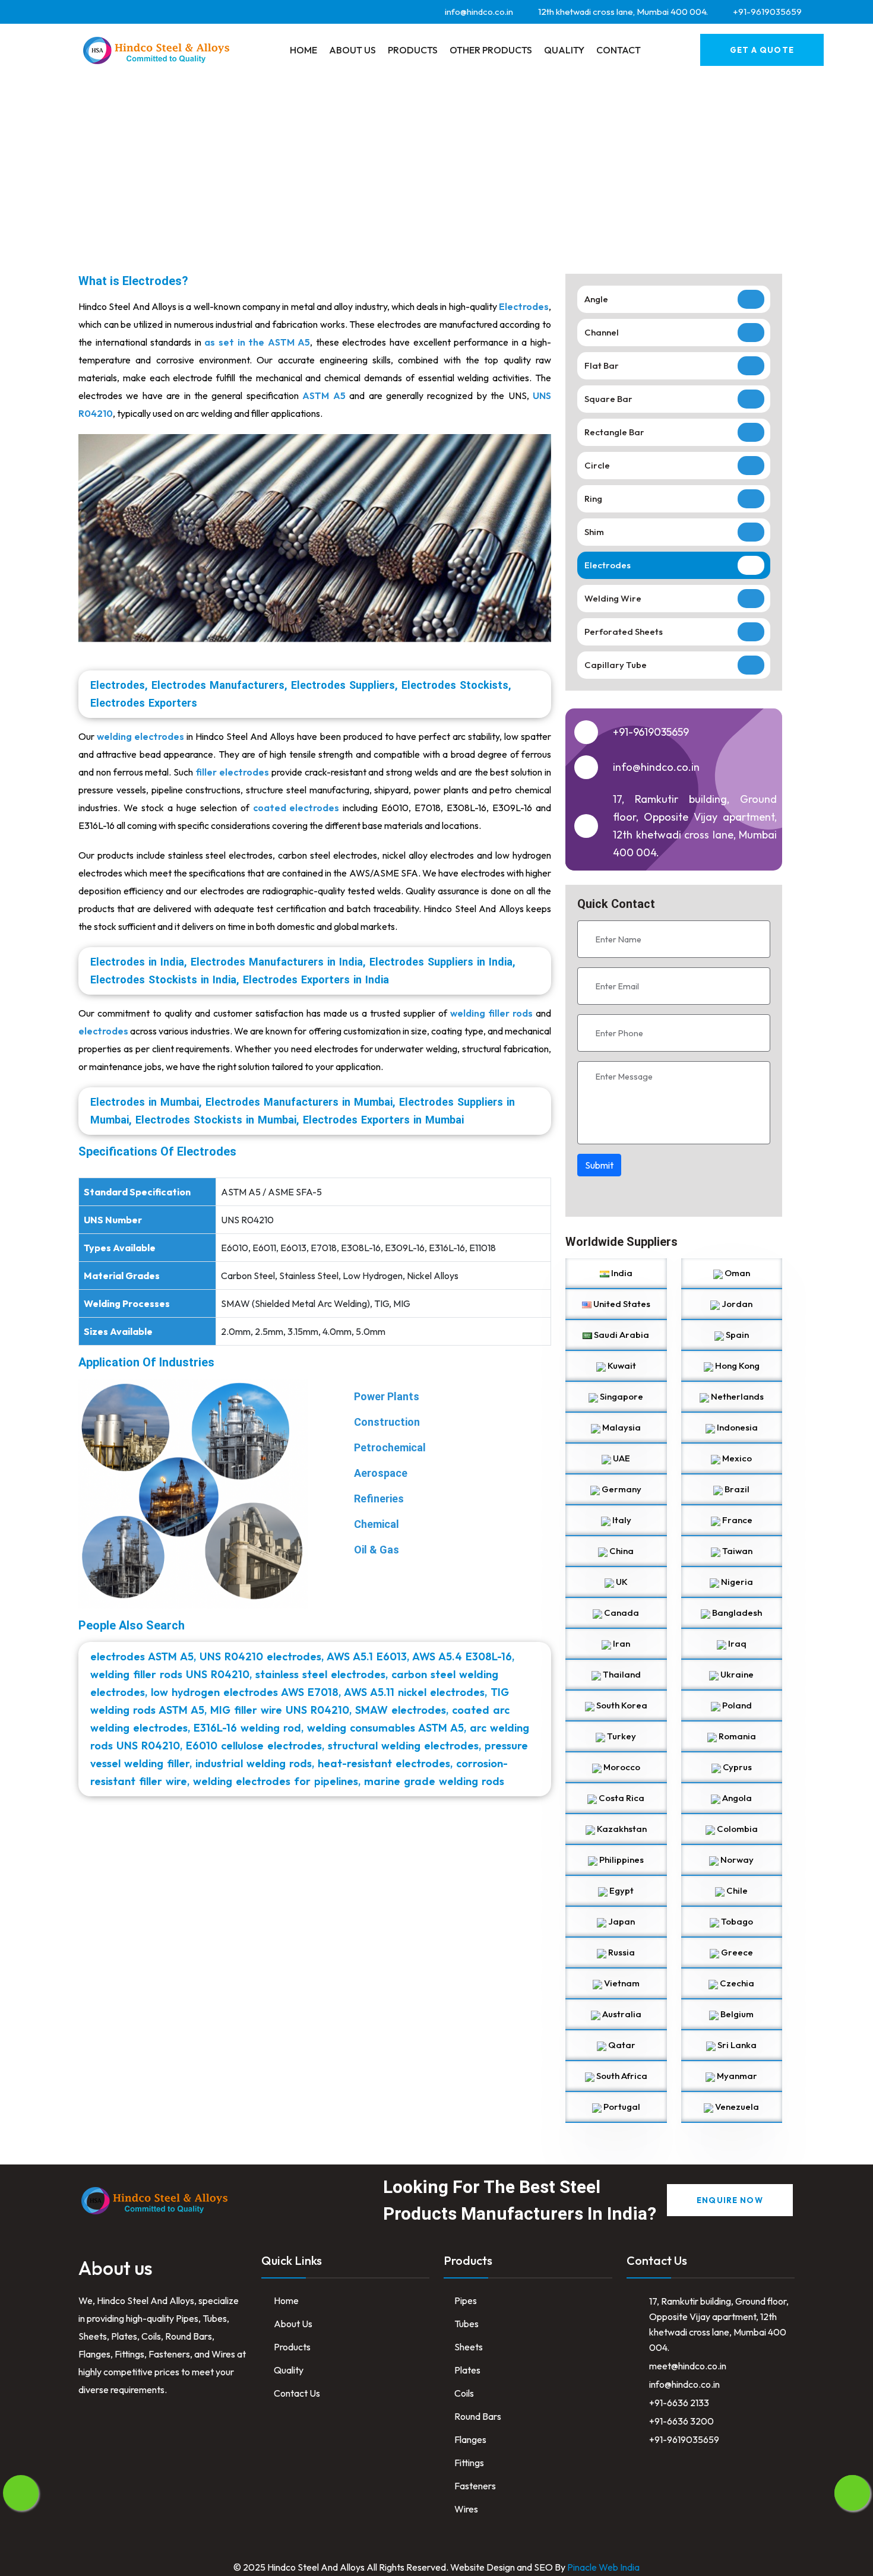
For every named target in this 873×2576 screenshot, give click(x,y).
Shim (594, 532)
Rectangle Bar (614, 432)
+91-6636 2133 (679, 2403)
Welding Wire (613, 598)
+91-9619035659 (651, 732)
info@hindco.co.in (684, 2384)
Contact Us (296, 2393)
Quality (564, 50)
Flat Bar (602, 365)
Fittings (469, 2463)
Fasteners (475, 2486)
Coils (464, 2393)
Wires (466, 2509)
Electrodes (608, 565)
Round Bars (478, 2416)
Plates (467, 2370)
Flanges (470, 2439)
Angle (596, 299)
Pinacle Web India (603, 2567)
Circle (597, 465)
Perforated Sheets (624, 632)
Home (303, 50)
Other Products (491, 50)
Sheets (469, 2347)
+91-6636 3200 (681, 2421)
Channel (602, 332)
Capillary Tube (616, 665)
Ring (593, 499)
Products (413, 50)
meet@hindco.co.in (688, 2366)
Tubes (466, 2324)
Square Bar (608, 399)
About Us (352, 50)
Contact (619, 50)
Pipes (466, 2300)
